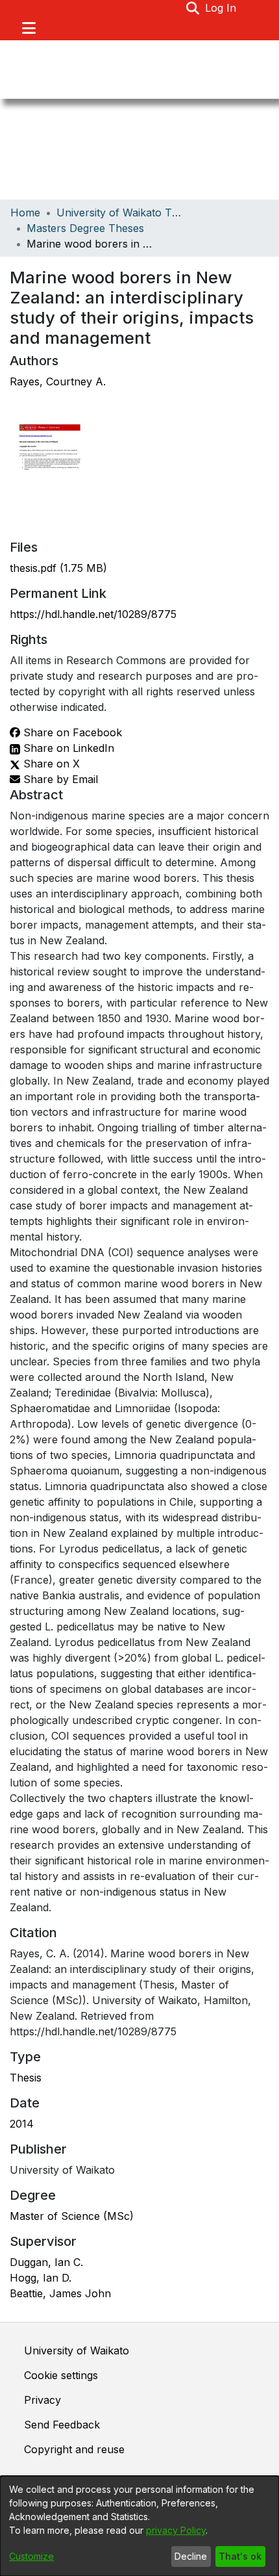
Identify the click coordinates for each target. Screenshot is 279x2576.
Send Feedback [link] (62, 2425)
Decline (191, 2556)
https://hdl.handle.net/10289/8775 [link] (93, 614)
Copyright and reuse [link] (74, 2449)
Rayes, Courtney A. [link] (58, 381)
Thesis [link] (26, 2078)
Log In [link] (221, 8)
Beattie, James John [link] (60, 2293)
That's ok (240, 2556)
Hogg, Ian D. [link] (41, 2278)
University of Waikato (77, 2351)
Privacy (42, 2400)
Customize (31, 2556)
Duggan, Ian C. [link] (46, 2262)
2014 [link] (22, 2124)
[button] (193, 8)
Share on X (50, 764)
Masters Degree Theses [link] (85, 228)
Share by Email (59, 779)
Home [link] (25, 213)
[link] (58, 568)
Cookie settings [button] (61, 2375)
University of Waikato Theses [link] (121, 213)
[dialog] (139, 2526)
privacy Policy (176, 2530)
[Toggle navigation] (29, 28)
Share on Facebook (71, 732)
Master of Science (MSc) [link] (72, 2216)
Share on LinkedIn (67, 748)
